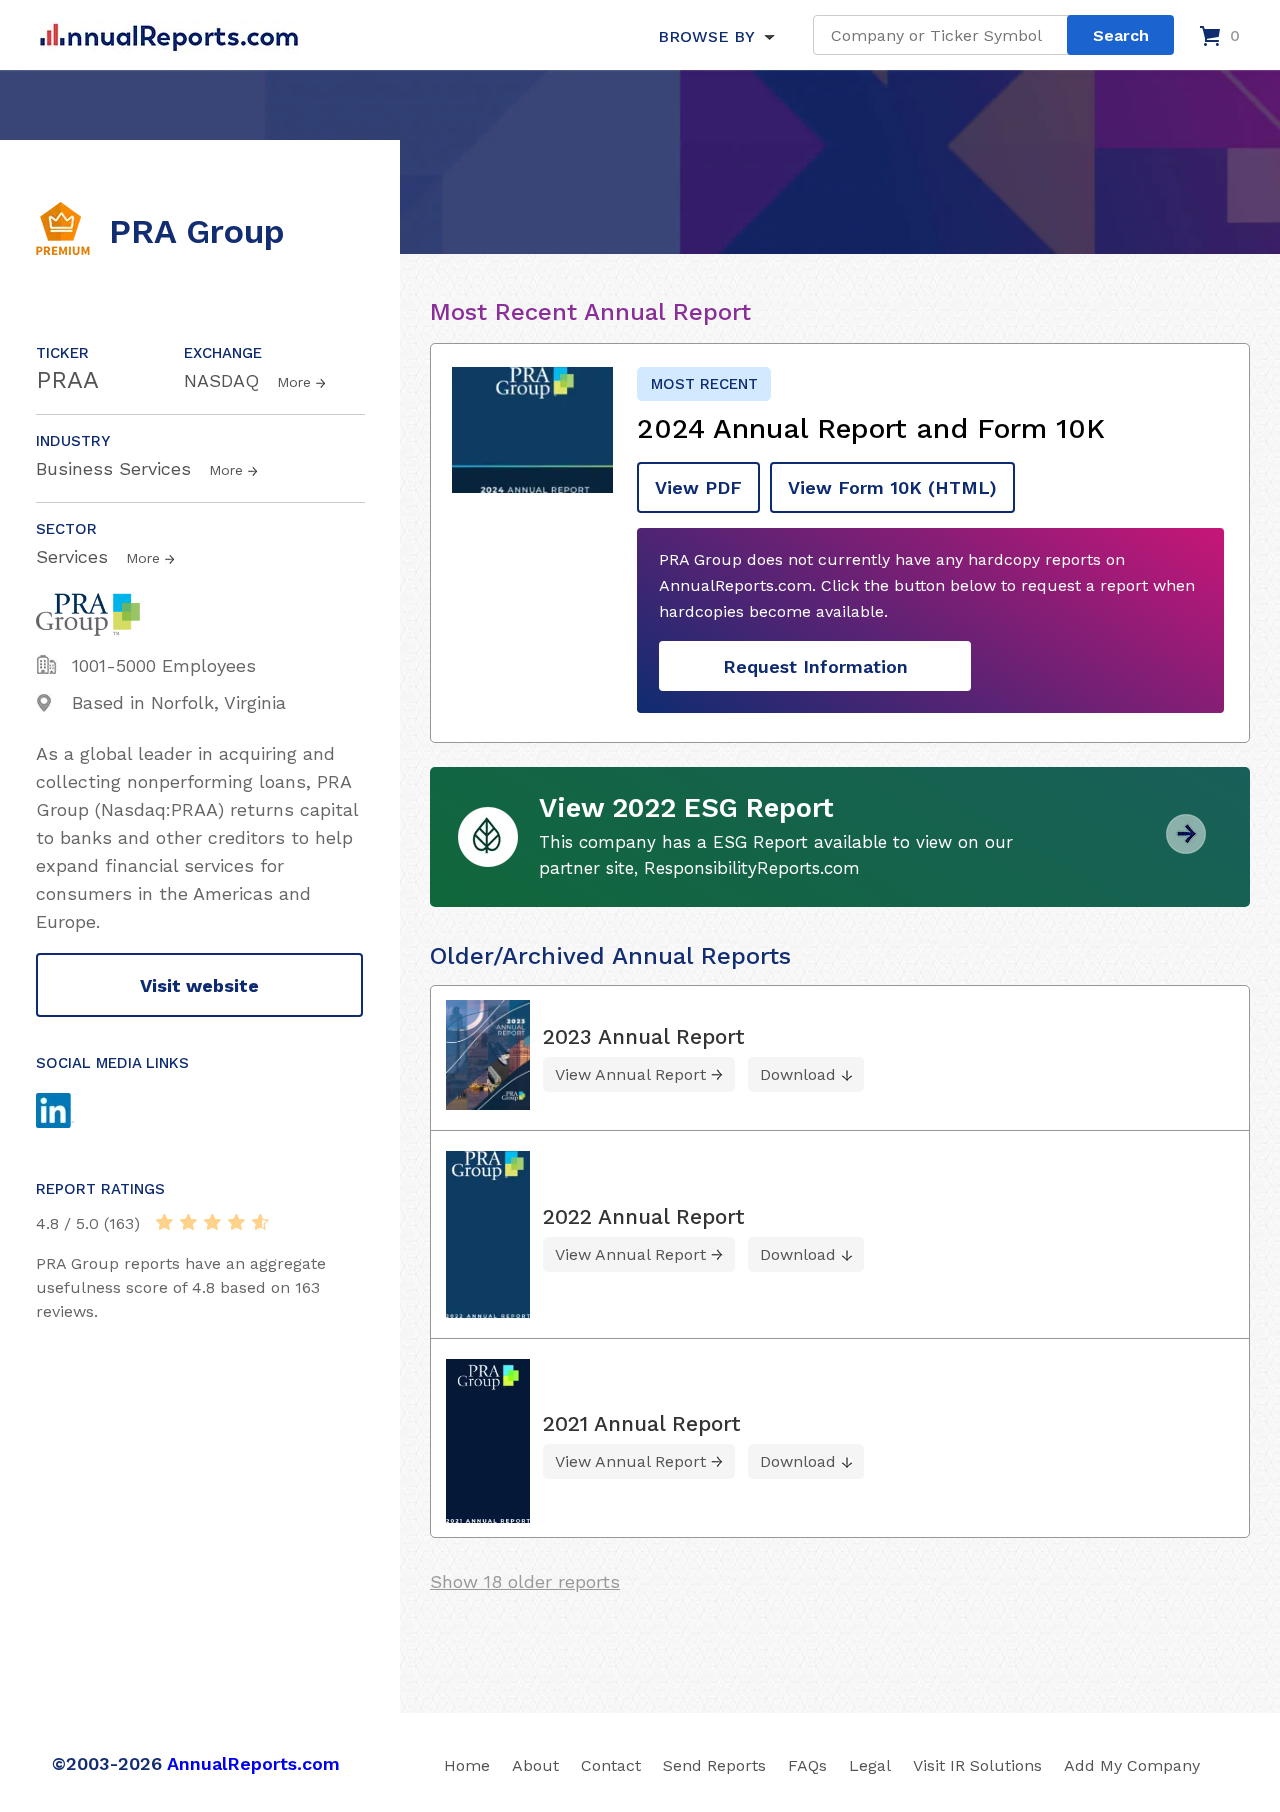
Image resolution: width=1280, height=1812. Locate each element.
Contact (611, 1765)
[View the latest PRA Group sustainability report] (1186, 846)
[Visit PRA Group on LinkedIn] (74, 1113)
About (535, 1765)
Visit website (199, 985)
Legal (870, 1765)
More (294, 382)
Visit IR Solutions (977, 1765)
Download (798, 1074)
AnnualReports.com (253, 1763)
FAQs (807, 1765)
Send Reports (714, 1765)
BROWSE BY (706, 36)
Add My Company (1132, 1765)
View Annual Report (630, 1074)
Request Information (815, 666)
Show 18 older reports (525, 1581)
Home (467, 1765)
